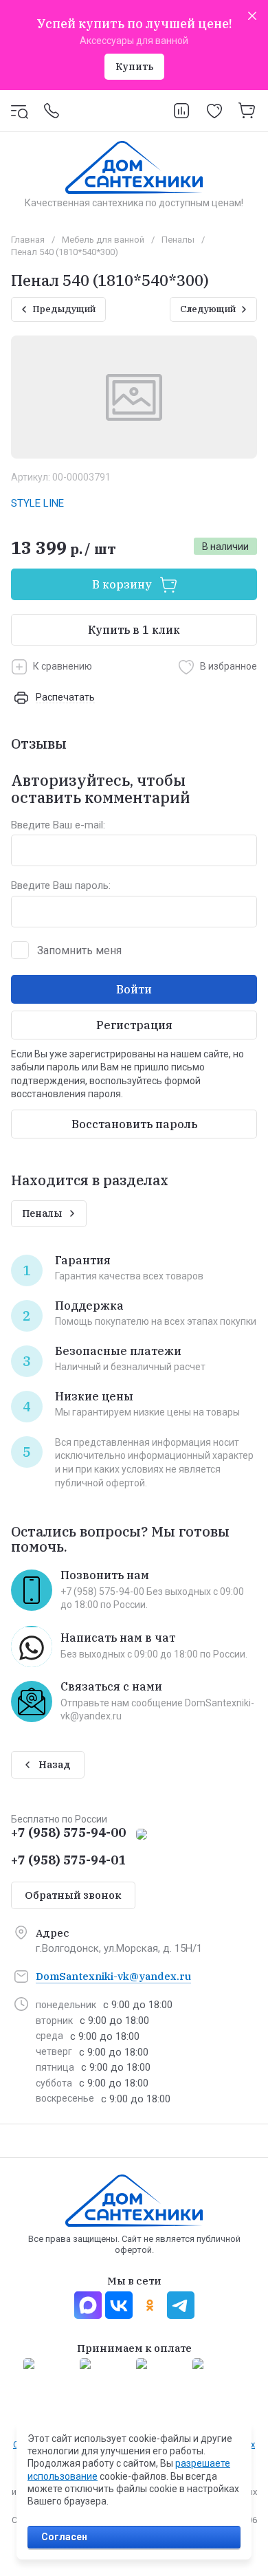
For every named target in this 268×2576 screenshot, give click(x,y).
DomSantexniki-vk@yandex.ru (113, 1976)
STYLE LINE (37, 503)
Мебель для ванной (103, 240)
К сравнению (63, 666)
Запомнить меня (79, 950)
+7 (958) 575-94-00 (68, 1832)
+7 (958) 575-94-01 (68, 1860)
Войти (134, 989)
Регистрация (134, 1025)
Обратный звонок (73, 1895)
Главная (28, 240)
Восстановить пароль (134, 1124)
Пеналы (178, 240)
